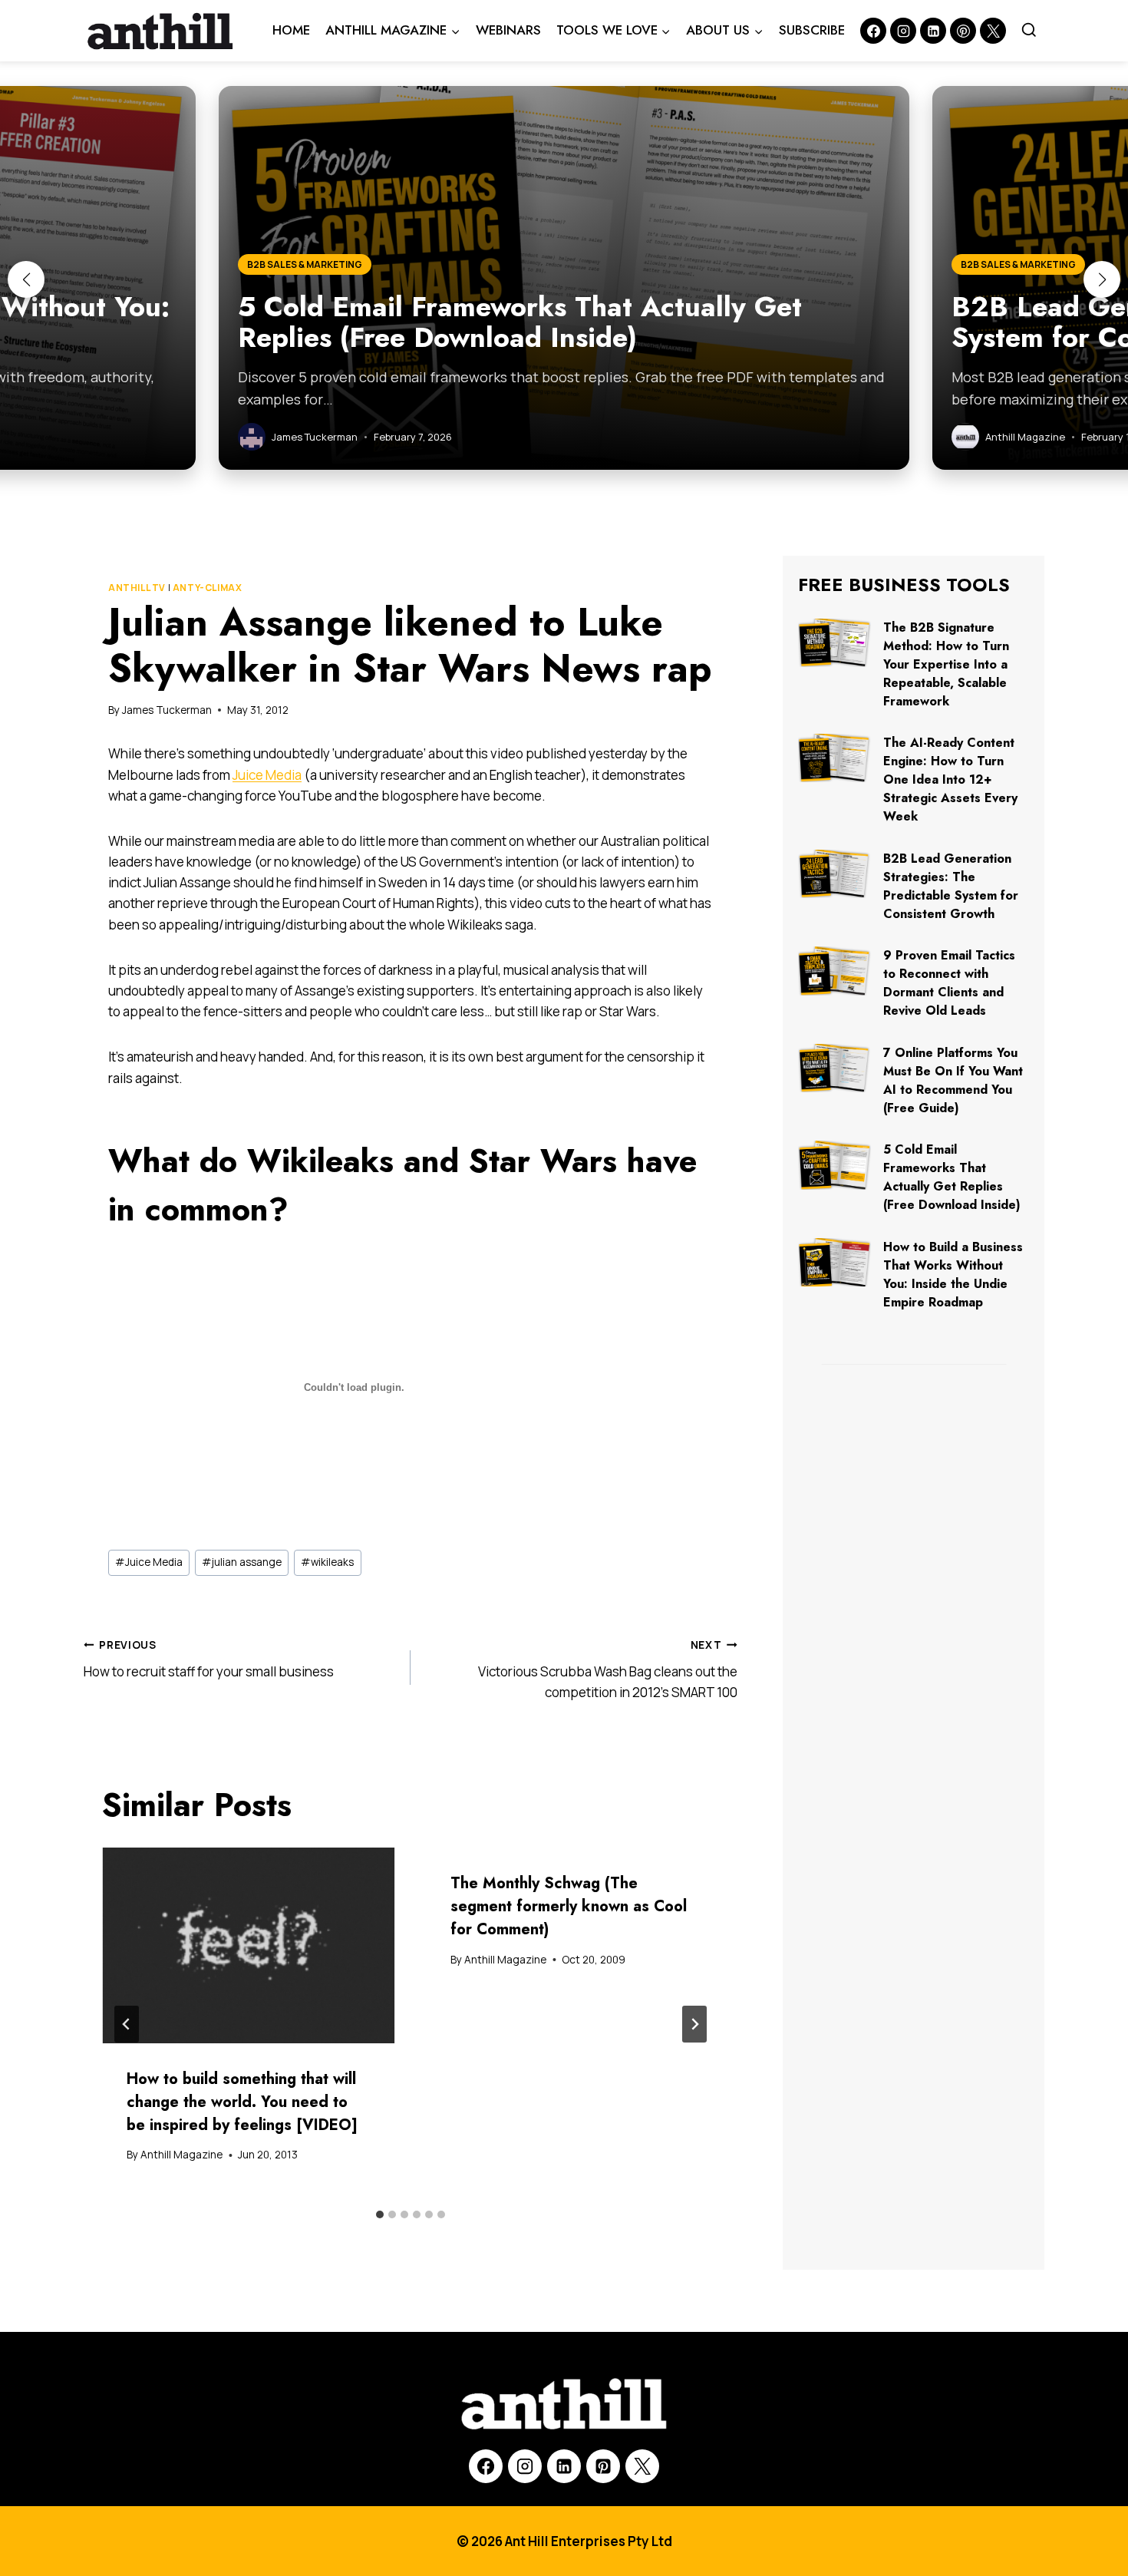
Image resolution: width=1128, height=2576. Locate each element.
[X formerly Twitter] (993, 31)
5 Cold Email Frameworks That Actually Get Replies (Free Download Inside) (952, 1177)
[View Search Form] (1029, 31)
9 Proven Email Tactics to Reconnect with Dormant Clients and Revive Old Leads (949, 983)
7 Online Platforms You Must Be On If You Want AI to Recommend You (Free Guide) (953, 1080)
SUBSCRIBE (812, 30)
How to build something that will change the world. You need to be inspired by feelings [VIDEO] (242, 2102)
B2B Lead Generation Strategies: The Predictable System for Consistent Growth (951, 886)
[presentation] (249, 1945)
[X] (642, 2466)
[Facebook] (873, 31)
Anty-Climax (208, 588)
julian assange (242, 1562)
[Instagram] (903, 31)
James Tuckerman (167, 710)
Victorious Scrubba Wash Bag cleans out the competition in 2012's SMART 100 (608, 1669)
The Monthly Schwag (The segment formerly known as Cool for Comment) (569, 1906)
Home (291, 30)
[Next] (694, 2024)
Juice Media (267, 775)
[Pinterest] (963, 31)
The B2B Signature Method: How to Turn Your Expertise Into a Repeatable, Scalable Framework (946, 664)
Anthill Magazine (181, 2155)
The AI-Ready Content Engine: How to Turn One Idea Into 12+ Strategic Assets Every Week (950, 779)
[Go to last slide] (127, 2024)
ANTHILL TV (137, 588)
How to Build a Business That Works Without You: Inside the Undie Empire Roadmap (953, 1275)
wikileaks (327, 1562)
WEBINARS (508, 30)
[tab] (380, 2214)
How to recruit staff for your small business (209, 1659)
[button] (26, 279)
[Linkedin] (933, 31)
